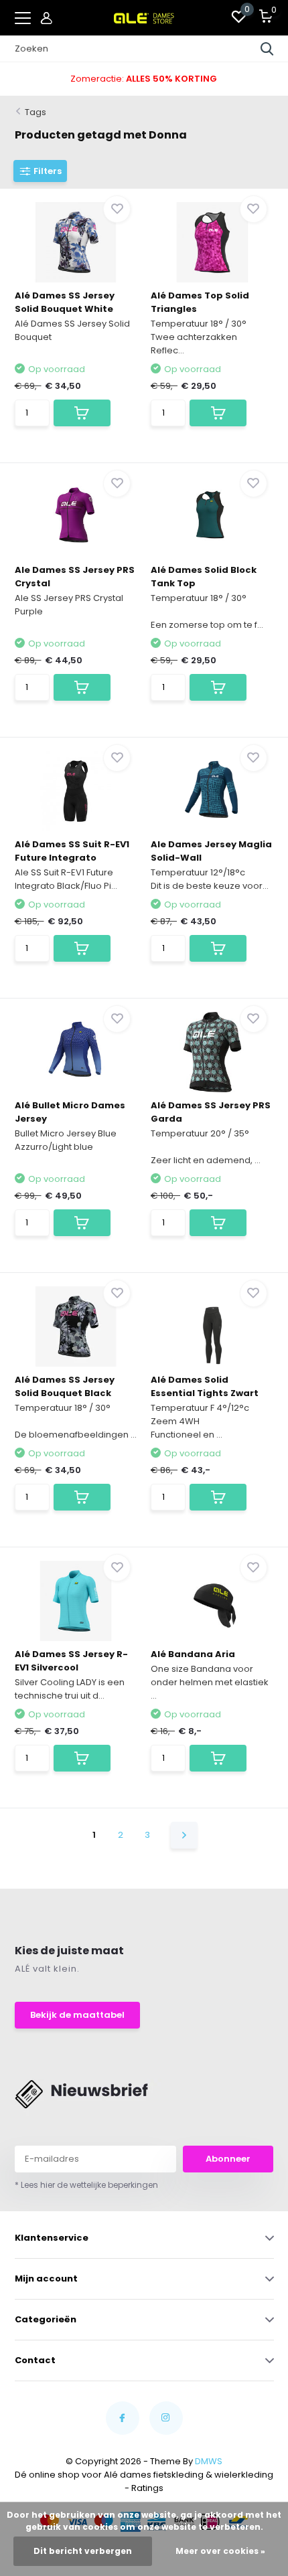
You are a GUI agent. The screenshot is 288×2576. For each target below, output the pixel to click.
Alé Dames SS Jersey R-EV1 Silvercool (71, 1661)
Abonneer (228, 2159)
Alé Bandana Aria (193, 1654)
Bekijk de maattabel (77, 2015)
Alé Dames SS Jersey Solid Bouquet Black (65, 1386)
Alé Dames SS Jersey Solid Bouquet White (65, 302)
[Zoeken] (267, 49)
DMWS (209, 2461)
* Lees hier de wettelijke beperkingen (86, 2185)
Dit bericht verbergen (83, 2551)
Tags (35, 112)
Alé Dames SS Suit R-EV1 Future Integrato (72, 851)
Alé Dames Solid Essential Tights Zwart (205, 1386)
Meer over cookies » (220, 2551)
